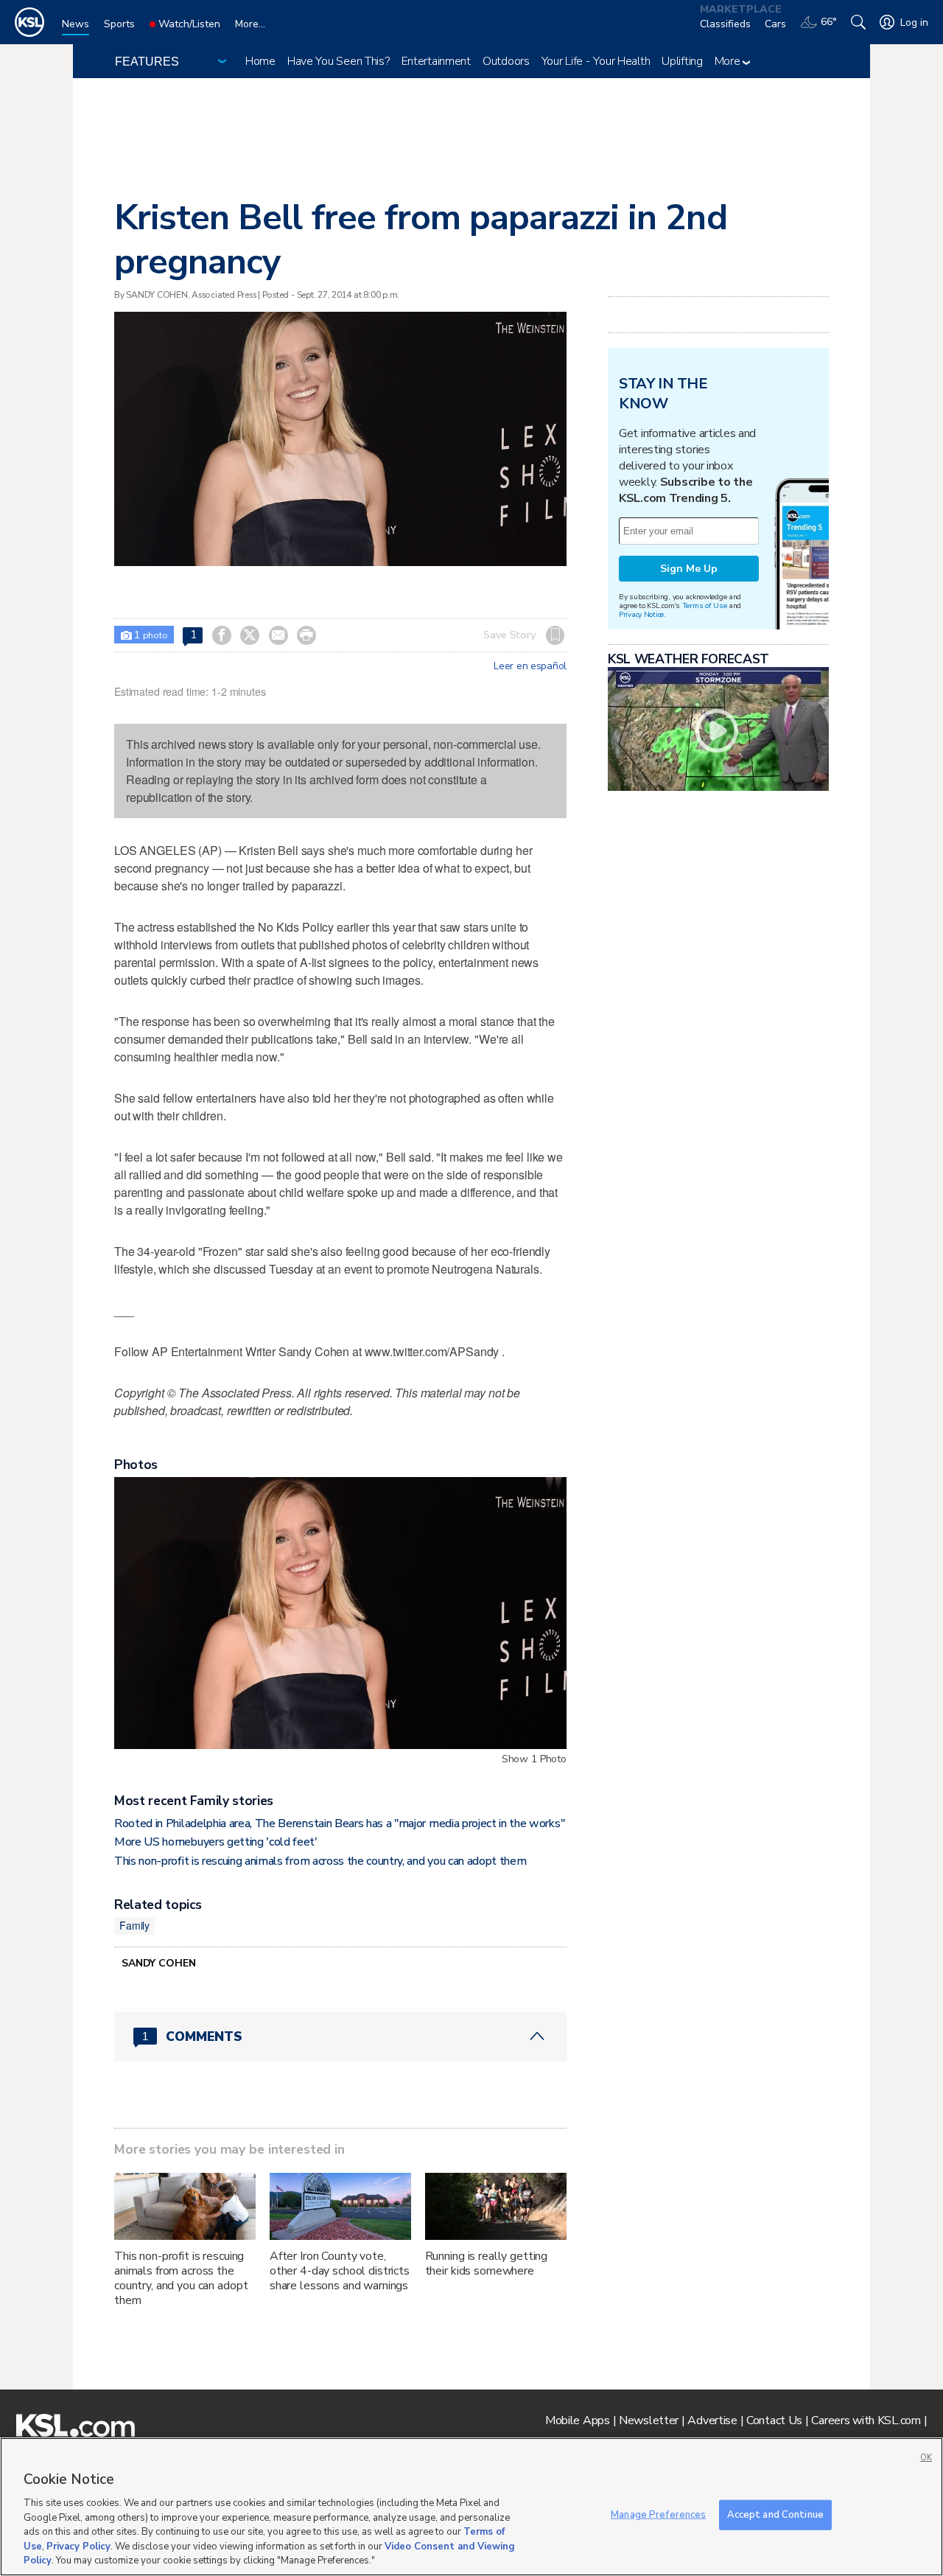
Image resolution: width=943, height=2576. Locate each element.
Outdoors (506, 61)
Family (134, 1925)
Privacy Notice (641, 614)
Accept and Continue (775, 2514)
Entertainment (436, 61)
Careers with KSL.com (866, 2420)
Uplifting (682, 61)
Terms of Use (705, 605)
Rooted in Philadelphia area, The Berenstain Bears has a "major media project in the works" (339, 1823)
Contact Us (774, 2420)
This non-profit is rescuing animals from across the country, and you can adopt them (320, 1861)
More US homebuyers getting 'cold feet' (216, 1842)
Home (260, 61)
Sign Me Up (689, 569)
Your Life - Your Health (596, 61)
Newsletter (649, 2420)
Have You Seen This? (339, 61)
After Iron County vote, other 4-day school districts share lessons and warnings (340, 2271)
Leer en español (530, 666)
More (729, 61)
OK (926, 2458)
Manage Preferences (658, 2514)
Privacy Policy (78, 2547)
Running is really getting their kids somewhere (487, 2263)
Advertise (712, 2420)
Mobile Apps (578, 2420)
